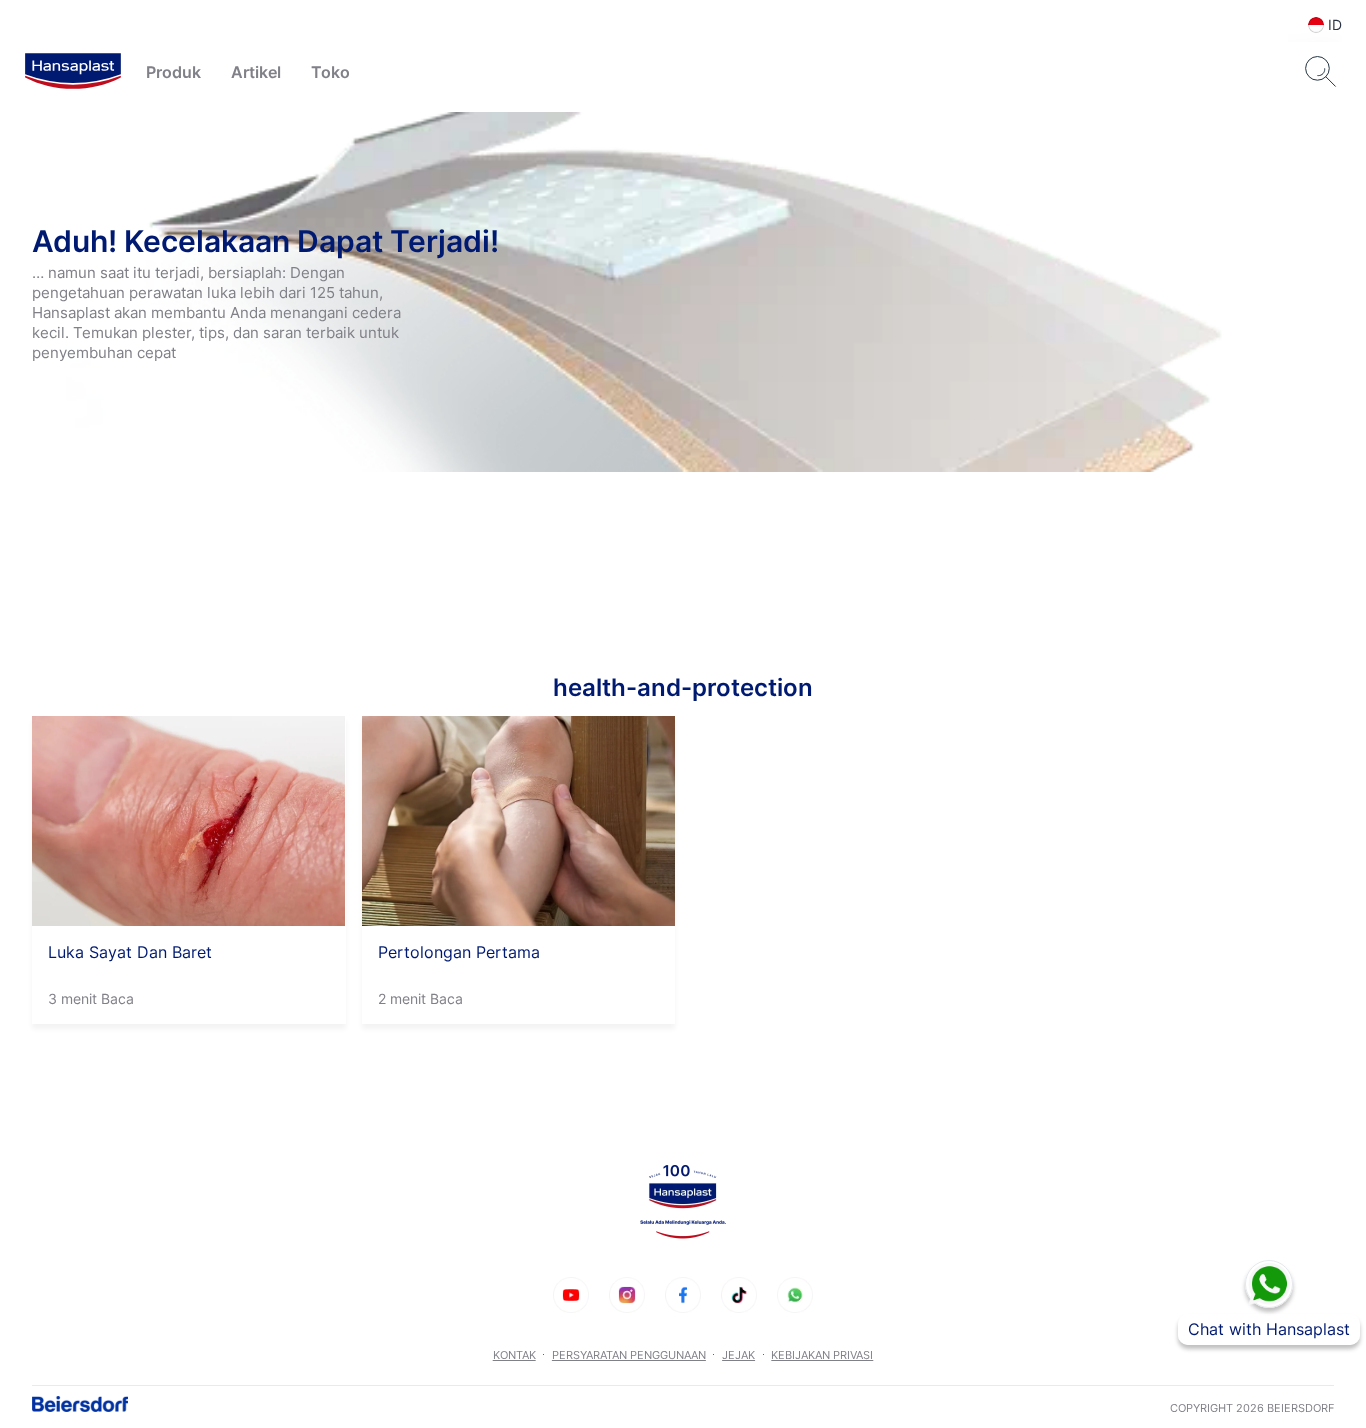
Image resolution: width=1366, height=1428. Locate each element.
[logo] (73, 72)
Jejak (738, 1355)
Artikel (256, 72)
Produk (173, 72)
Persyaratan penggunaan (629, 1355)
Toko (330, 72)
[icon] (571, 1295)
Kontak (514, 1355)
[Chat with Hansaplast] (1269, 1284)
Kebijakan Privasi (822, 1355)
